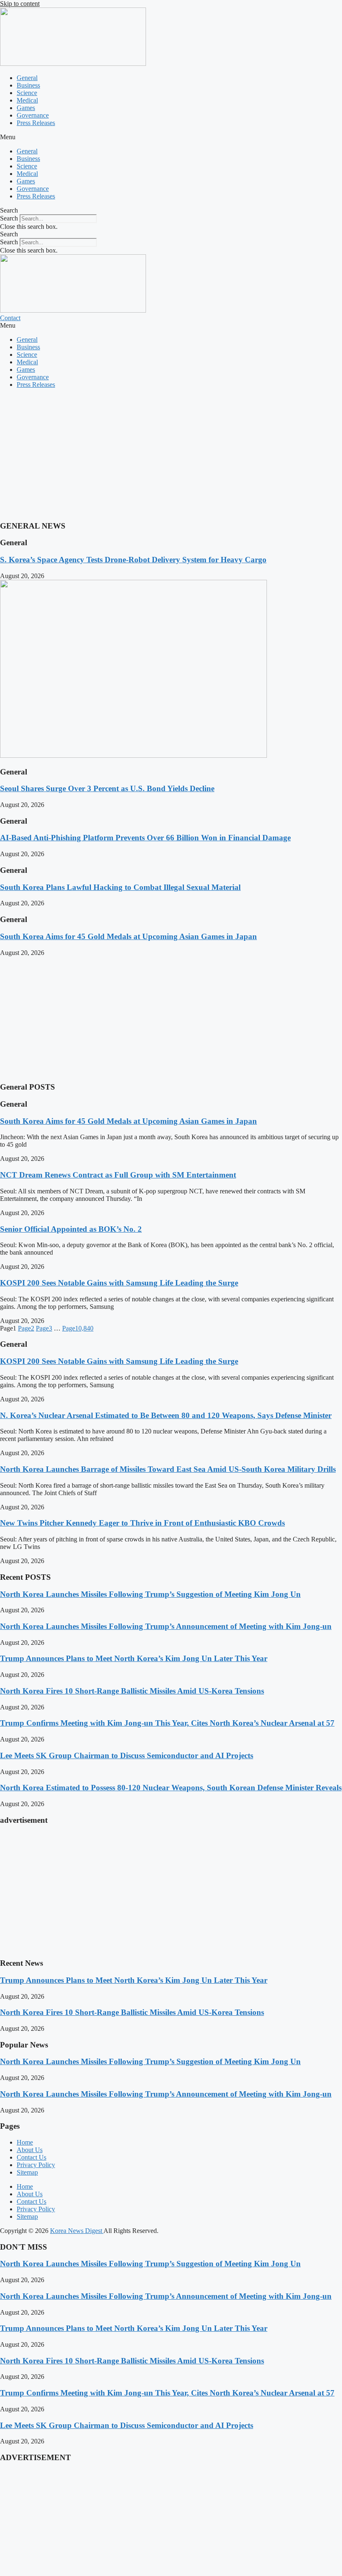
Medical (27, 100)
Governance (33, 115)
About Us (30, 2150)
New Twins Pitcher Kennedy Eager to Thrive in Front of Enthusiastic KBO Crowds (142, 1523)
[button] (171, 137)
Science (27, 93)
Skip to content (20, 4)
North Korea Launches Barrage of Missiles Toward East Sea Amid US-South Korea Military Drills (168, 1469)
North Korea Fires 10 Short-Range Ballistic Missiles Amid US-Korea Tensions (132, 1691)
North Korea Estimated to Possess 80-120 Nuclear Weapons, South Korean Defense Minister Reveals (171, 1788)
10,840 (78, 1328)
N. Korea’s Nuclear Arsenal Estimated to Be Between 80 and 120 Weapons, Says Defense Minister (166, 1415)
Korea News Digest (77, 2231)
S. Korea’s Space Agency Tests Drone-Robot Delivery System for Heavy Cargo (133, 560)
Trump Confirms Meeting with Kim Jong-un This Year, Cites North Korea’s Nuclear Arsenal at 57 (167, 1723)
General (27, 78)
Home (25, 2142)
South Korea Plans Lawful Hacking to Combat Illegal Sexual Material (120, 887)
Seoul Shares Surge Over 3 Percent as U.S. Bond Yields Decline (107, 788)
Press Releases (36, 123)
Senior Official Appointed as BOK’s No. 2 (71, 1229)
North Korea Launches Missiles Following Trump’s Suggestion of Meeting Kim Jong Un (150, 1594)
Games (26, 108)
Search (9, 218)
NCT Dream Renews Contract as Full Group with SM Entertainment (118, 1175)
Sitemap (27, 2172)
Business (28, 85)
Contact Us (31, 2157)
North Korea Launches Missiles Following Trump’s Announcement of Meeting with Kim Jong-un (166, 1626)
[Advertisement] (171, 454)
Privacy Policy (36, 2165)
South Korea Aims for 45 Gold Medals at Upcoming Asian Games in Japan (128, 936)
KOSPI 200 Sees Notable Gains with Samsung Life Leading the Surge (119, 1283)
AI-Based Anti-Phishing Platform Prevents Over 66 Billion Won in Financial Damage (145, 838)
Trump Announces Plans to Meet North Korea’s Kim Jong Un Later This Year (134, 1658)
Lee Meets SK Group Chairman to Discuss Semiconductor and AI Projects (127, 1755)
